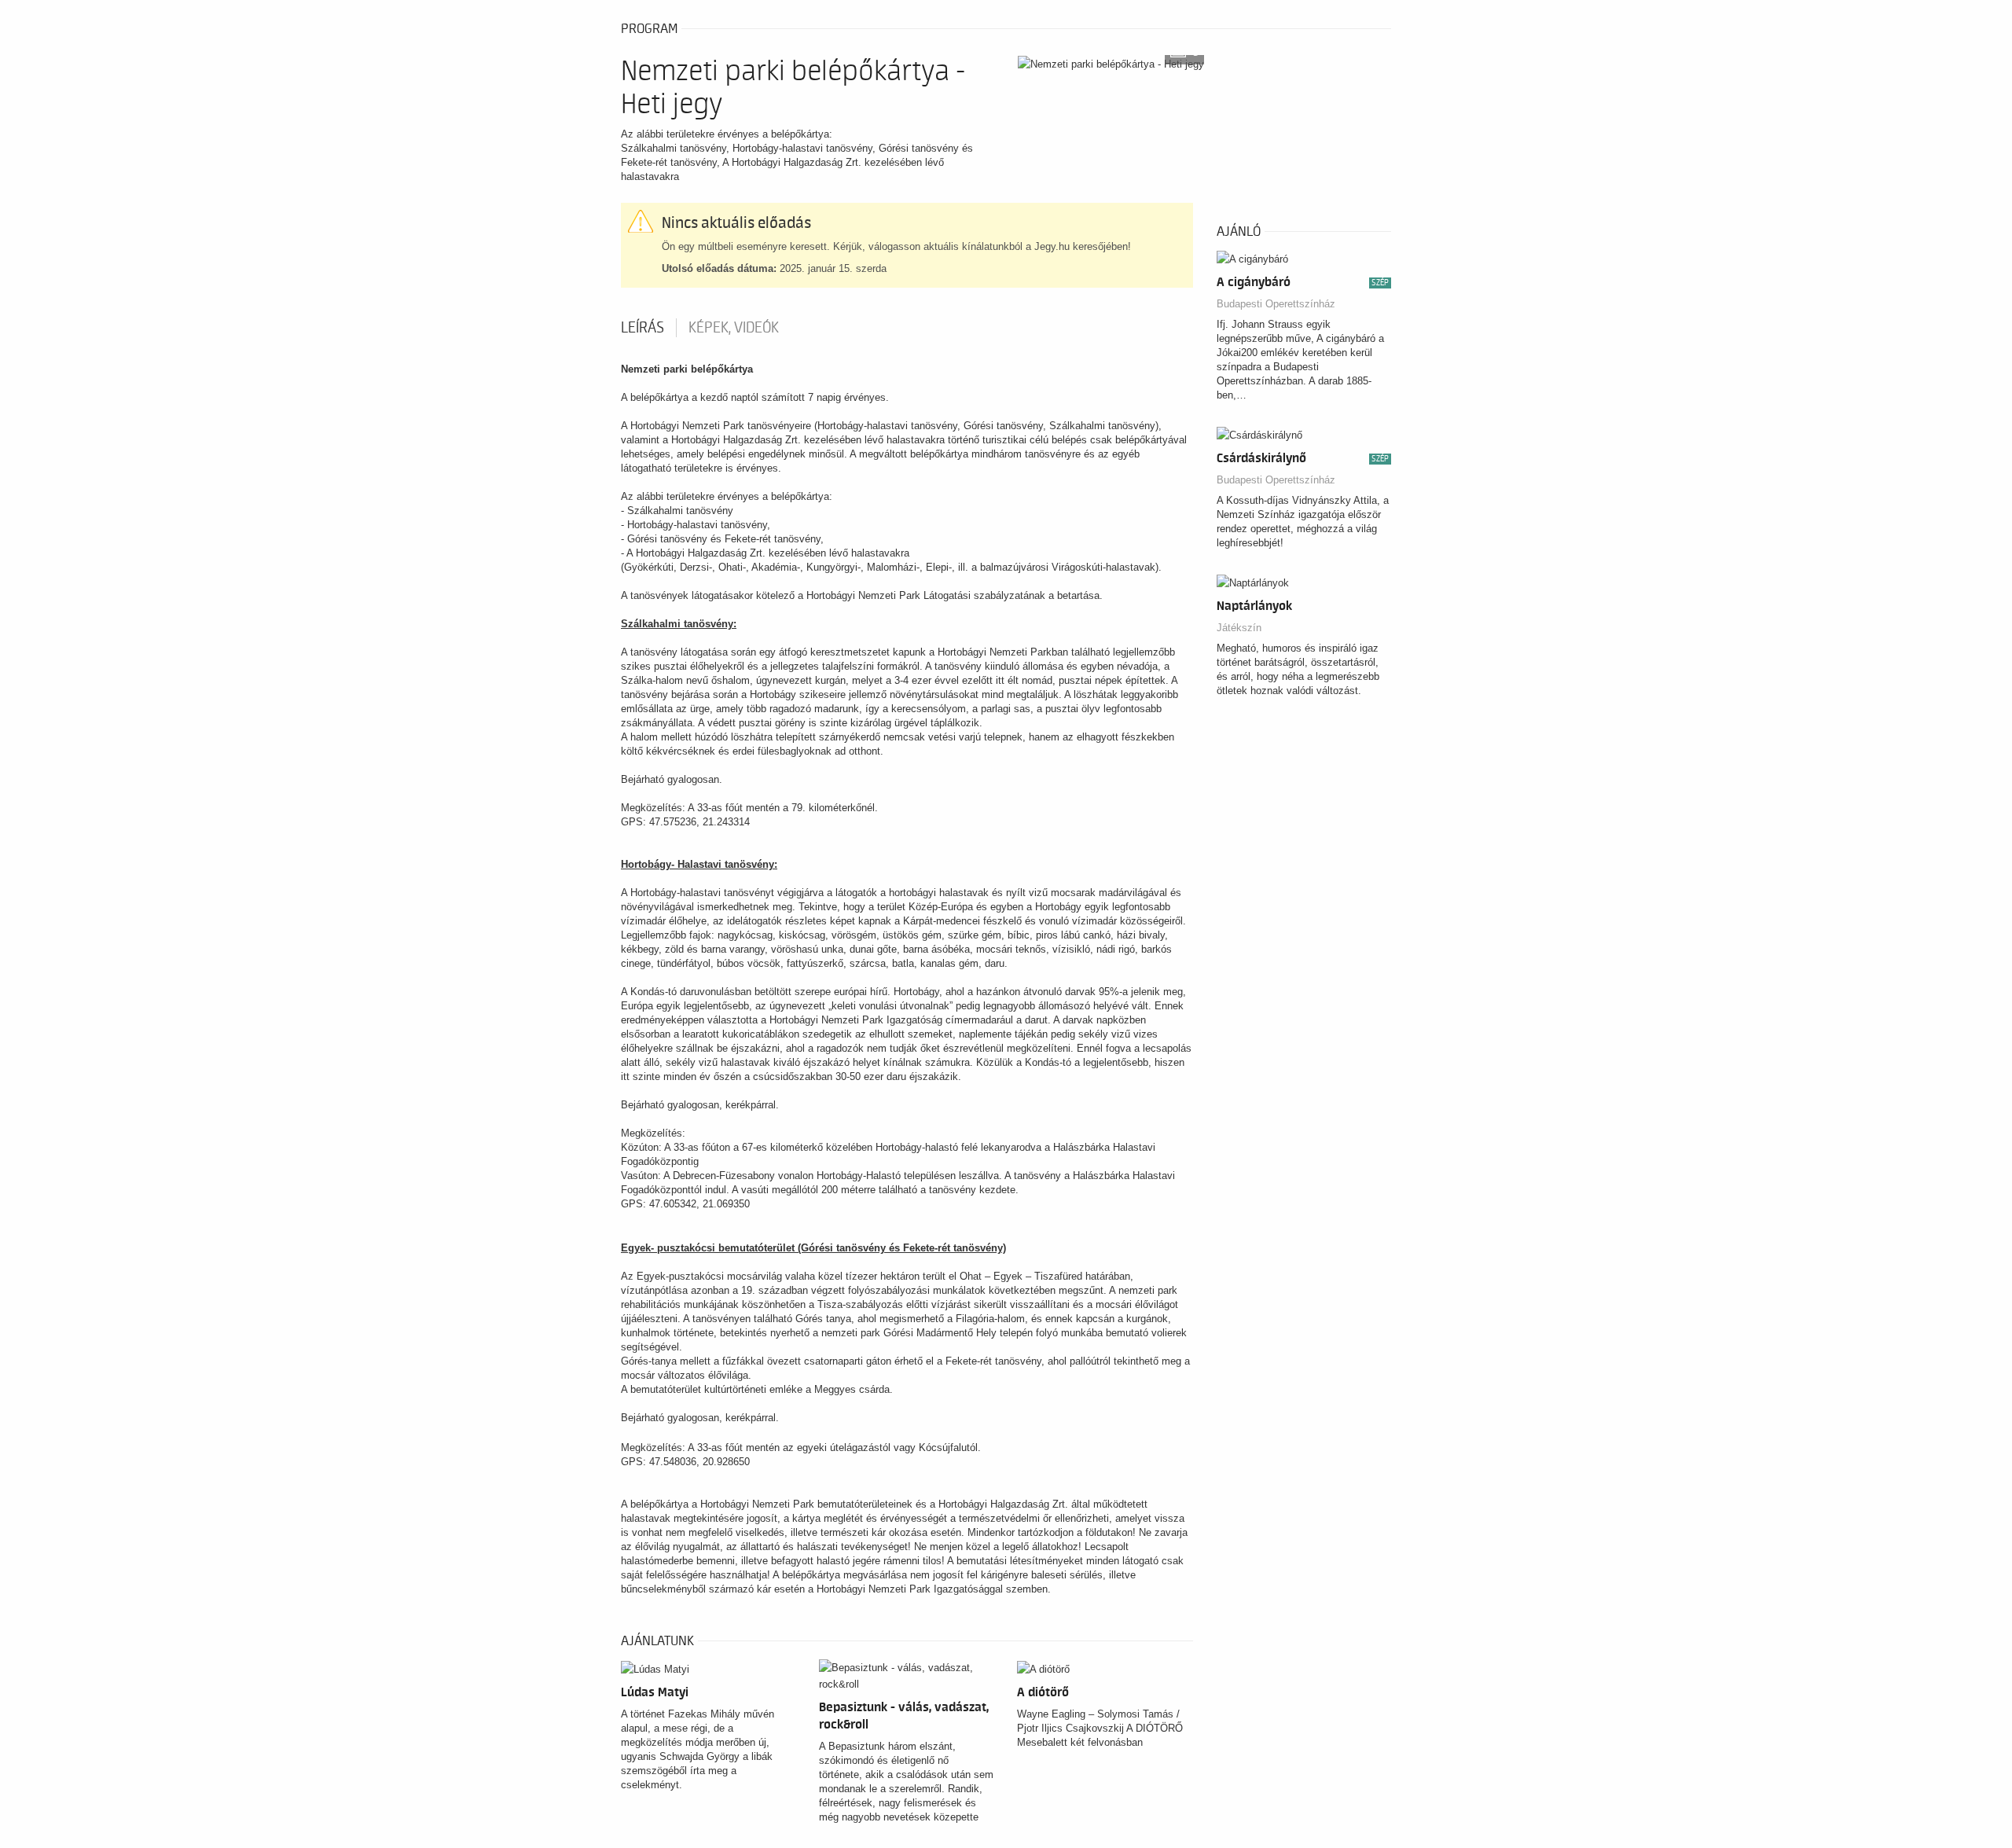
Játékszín (1239, 628)
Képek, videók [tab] (734, 328)
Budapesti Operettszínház (1276, 304)
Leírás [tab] (643, 328)
